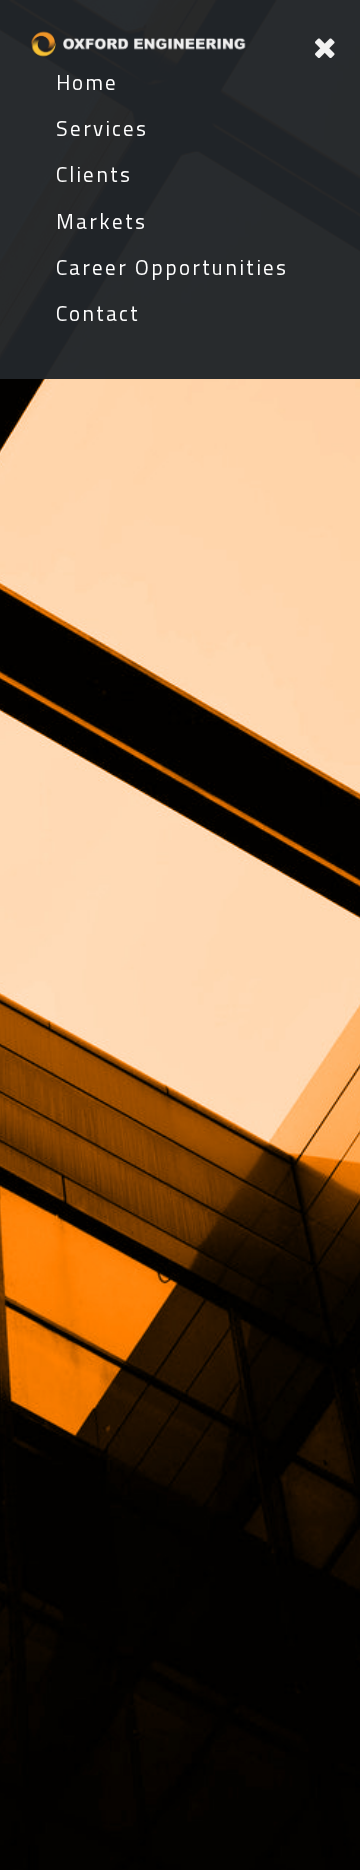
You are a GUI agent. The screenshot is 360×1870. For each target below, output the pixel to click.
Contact (98, 313)
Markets (101, 221)
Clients (94, 174)
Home (87, 82)
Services (102, 128)
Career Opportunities (172, 267)
